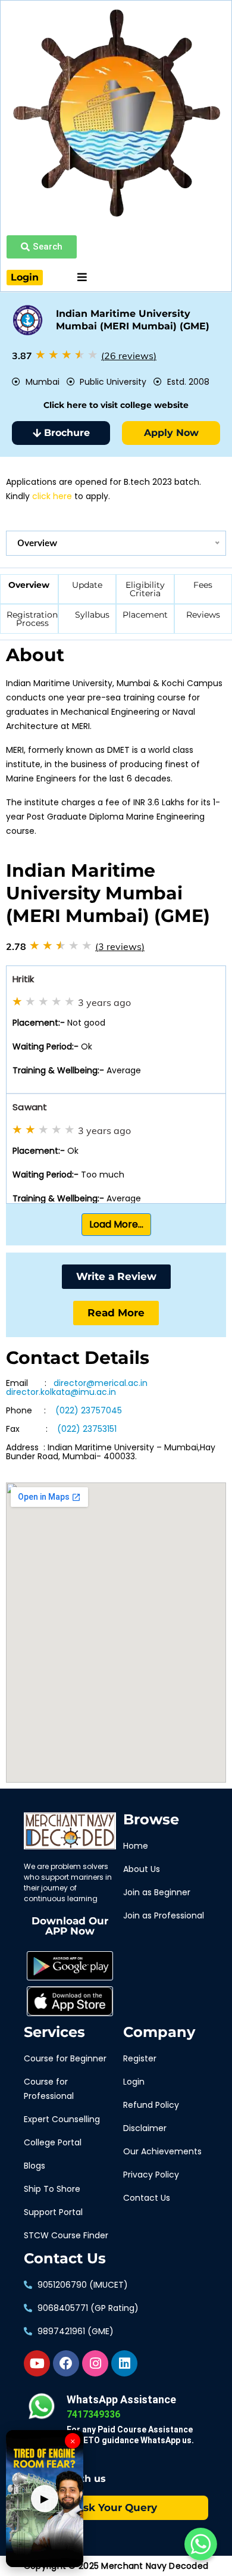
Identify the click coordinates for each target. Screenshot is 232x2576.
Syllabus (92, 615)
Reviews (203, 615)
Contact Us (65, 2259)
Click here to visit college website (116, 405)
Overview (29, 585)
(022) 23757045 (89, 1411)
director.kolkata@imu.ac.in (61, 1392)
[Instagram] (95, 2363)
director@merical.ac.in (104, 1383)
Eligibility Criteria (145, 589)
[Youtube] (37, 2363)
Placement (145, 615)
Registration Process (32, 619)
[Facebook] (66, 2363)
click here (52, 496)
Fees (203, 585)
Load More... (116, 1224)
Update (87, 585)
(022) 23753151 (87, 1429)
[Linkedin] (124, 2363)
